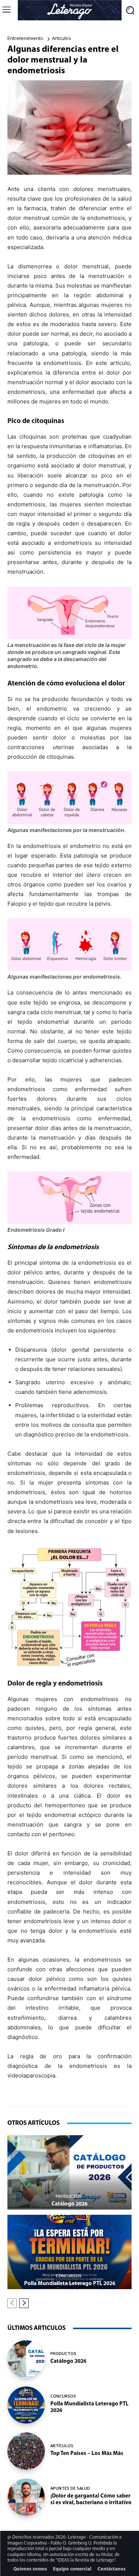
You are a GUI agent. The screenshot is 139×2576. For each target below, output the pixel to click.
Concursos (69, 2276)
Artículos (62, 38)
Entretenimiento (25, 38)
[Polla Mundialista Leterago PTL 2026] (69, 2252)
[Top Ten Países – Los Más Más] (26, 2451)
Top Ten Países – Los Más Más (87, 2454)
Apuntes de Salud (70, 2488)
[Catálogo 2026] (69, 2172)
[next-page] (24, 2303)
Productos (69, 2196)
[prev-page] (12, 2303)
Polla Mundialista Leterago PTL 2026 (70, 2284)
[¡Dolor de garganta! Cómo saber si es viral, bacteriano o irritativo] (26, 2497)
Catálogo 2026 (69, 2204)
